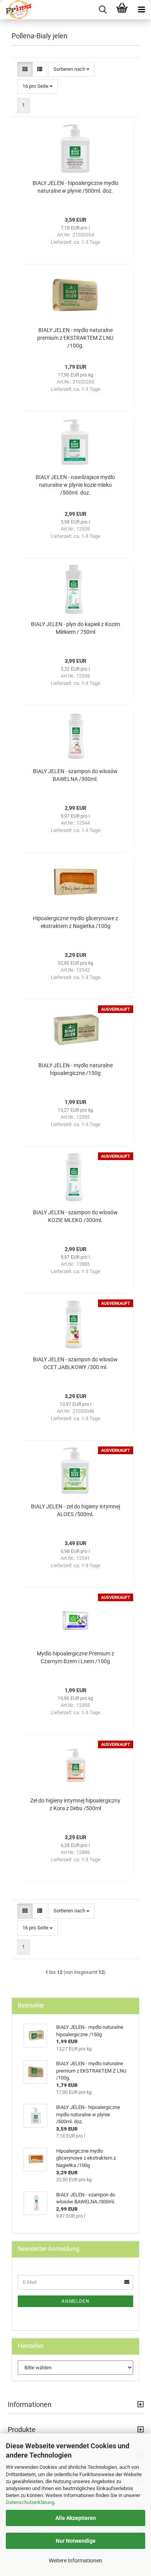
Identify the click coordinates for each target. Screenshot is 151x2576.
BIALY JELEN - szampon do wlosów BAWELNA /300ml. (75, 775)
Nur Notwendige (76, 2541)
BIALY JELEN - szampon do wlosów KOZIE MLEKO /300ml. (75, 1216)
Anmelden (75, 2301)
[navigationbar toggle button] (141, 10)
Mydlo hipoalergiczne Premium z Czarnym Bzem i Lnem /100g (75, 1657)
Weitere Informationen (75, 2561)
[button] (25, 69)
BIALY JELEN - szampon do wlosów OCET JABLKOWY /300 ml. (75, 1363)
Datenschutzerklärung (30, 2502)
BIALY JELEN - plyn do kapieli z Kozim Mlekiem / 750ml (75, 628)
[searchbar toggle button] (103, 10)
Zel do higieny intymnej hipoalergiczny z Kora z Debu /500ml (75, 1804)
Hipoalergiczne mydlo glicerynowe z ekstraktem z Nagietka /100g (75, 922)
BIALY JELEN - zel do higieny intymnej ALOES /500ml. (75, 1510)
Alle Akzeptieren (76, 2518)
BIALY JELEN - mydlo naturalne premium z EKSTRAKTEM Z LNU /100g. (75, 338)
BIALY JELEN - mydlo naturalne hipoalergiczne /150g (75, 1069)
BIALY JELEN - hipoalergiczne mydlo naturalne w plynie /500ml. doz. (75, 187)
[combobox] (71, 69)
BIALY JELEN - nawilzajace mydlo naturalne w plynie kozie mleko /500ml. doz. (75, 485)
